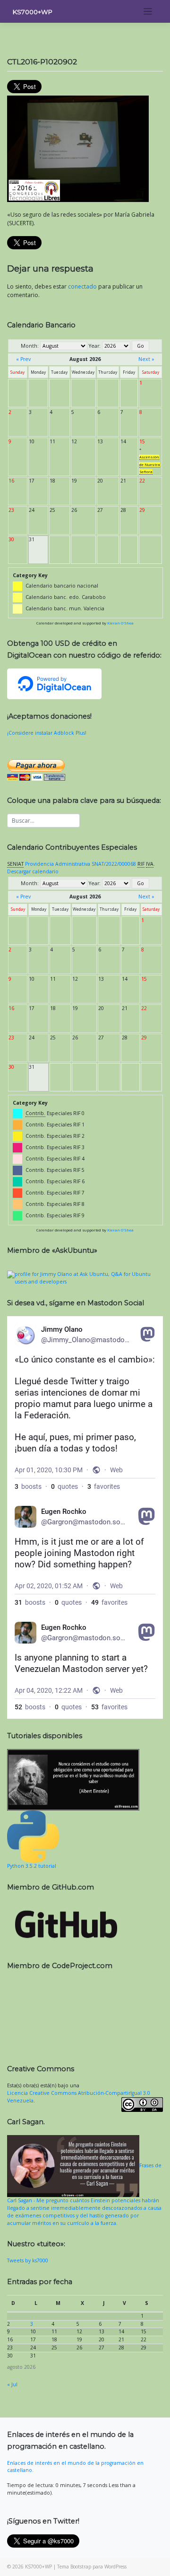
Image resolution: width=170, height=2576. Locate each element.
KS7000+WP (33, 12)
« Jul (12, 2384)
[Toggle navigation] (148, 12)
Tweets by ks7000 (28, 2260)
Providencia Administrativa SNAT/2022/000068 (81, 864)
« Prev (23, 359)
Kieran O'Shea (120, 623)
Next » (146, 359)
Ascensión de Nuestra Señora (150, 465)
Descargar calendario (33, 871)
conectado (82, 286)
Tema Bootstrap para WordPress (92, 2567)
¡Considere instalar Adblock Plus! (47, 733)
